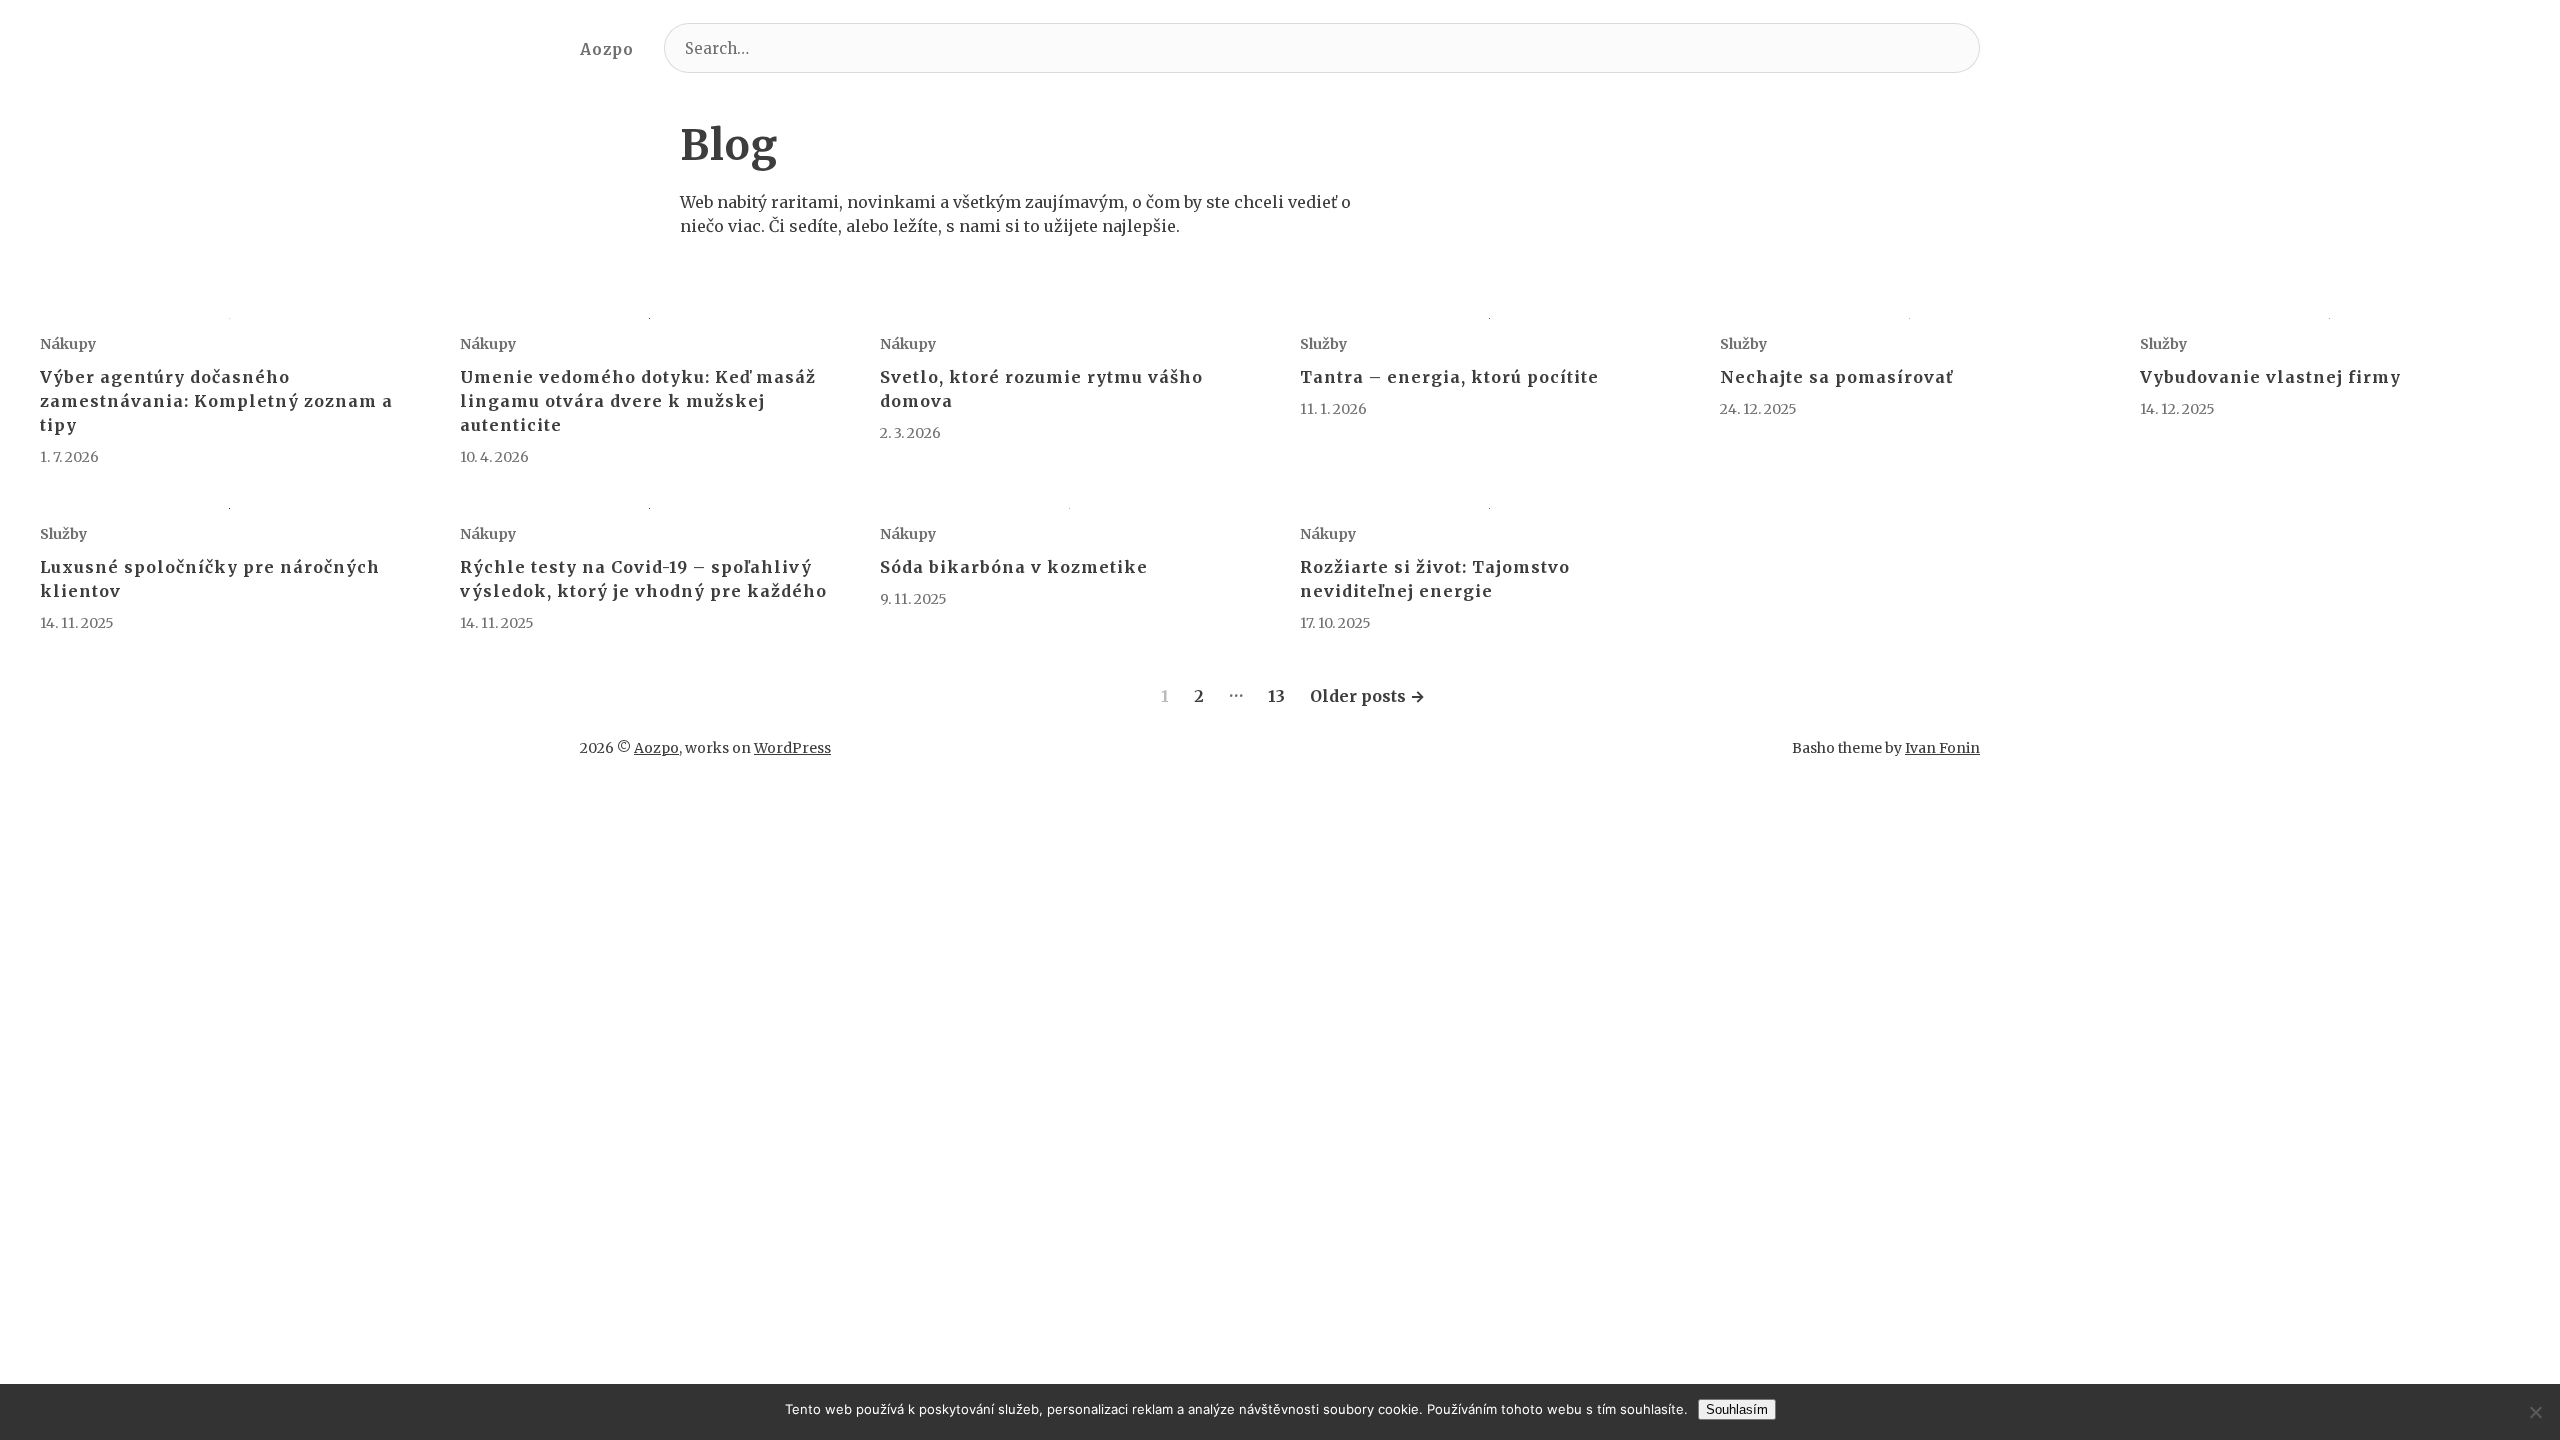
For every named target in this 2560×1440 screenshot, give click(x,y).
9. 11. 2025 (913, 599)
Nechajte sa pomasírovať (1836, 377)
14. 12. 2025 (2177, 409)
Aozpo (607, 49)
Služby (1323, 344)
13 (1276, 696)
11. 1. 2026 (1333, 409)
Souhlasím (1737, 1409)
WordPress (792, 748)
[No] (2535, 1412)
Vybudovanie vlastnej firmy (2270, 377)
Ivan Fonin (1942, 748)
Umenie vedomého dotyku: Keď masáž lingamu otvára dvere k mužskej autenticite (638, 401)
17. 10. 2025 (1335, 623)
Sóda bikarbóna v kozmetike (1014, 567)
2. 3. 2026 (910, 433)
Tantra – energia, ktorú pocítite (1449, 377)
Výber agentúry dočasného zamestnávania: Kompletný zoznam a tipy (216, 401)
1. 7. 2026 (69, 457)
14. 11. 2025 (77, 623)
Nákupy (68, 344)
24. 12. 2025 (1758, 409)
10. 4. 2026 (494, 457)
